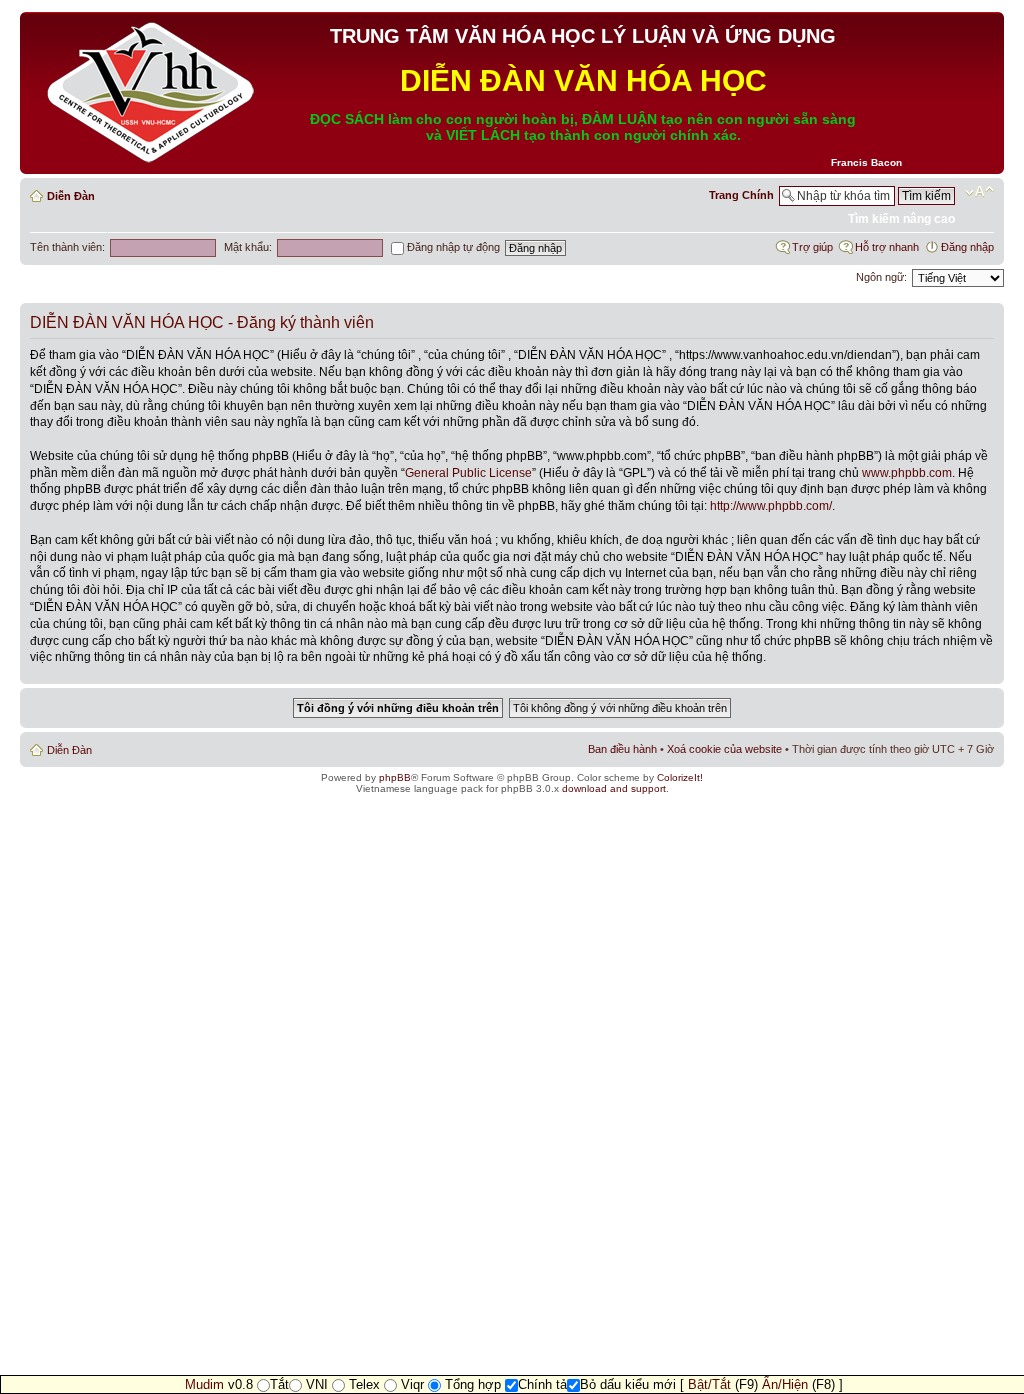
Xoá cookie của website (724, 749)
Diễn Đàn (71, 196)
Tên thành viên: (67, 247)
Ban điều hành (622, 749)
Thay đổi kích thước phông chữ (979, 192)
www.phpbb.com (907, 473)
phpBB (395, 777)
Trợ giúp (812, 247)
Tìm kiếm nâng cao (901, 219)
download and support (614, 788)
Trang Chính (741, 195)
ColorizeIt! (680, 777)
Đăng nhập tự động (452, 247)
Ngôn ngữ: (881, 277)
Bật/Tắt (709, 1384)
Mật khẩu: (248, 247)
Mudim (204, 1384)
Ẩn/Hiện (785, 1384)
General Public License (468, 473)
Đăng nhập (967, 247)
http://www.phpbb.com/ (771, 506)
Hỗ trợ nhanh (887, 247)
